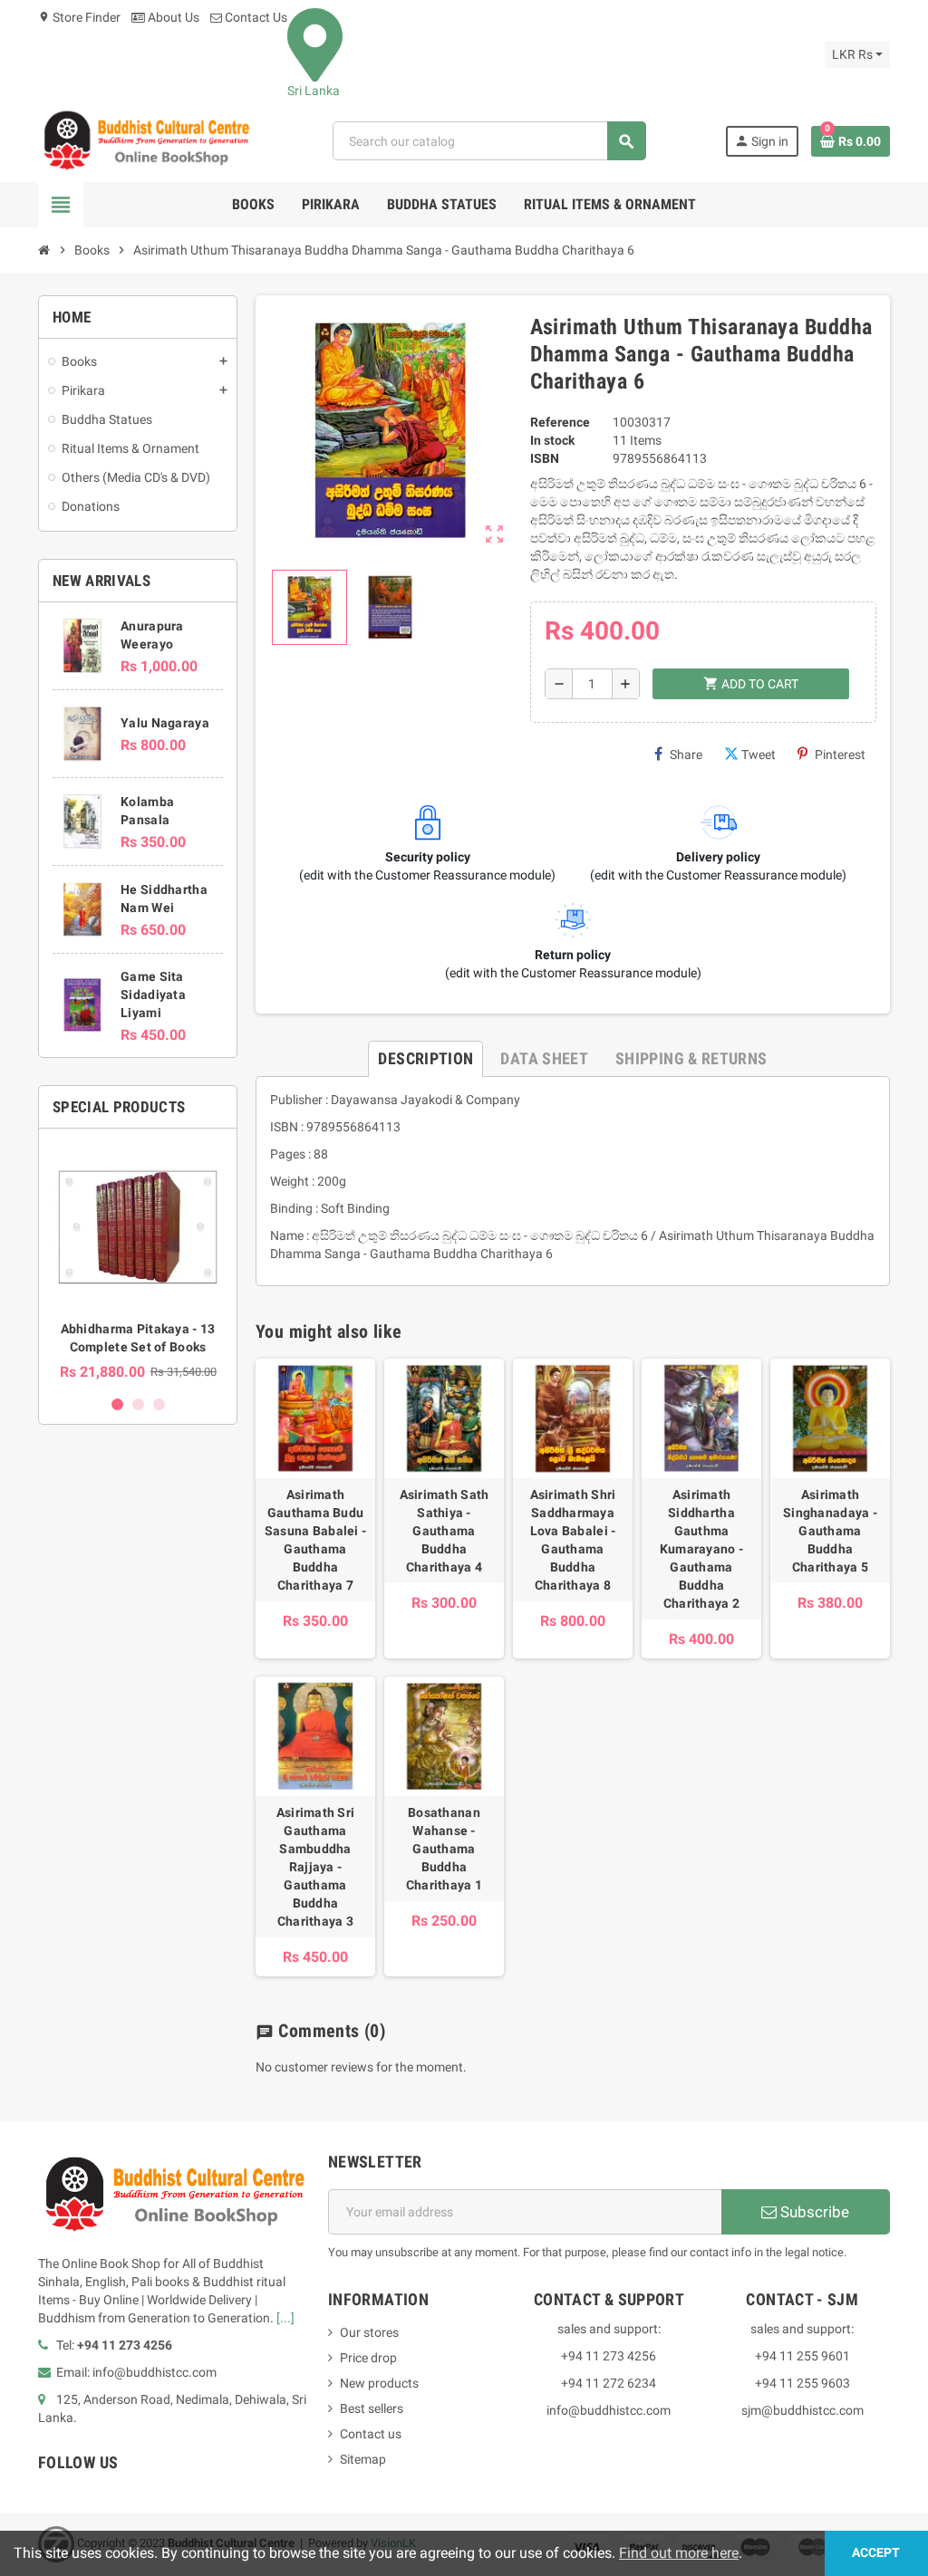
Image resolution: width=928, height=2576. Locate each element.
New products (379, 2383)
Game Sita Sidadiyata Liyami (153, 995)
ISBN (545, 458)
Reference (560, 422)
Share (686, 755)
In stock (552, 440)
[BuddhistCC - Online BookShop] (146, 140)
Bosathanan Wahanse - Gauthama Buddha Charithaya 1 (444, 1849)
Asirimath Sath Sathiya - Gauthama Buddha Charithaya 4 (445, 1531)
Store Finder (79, 17)
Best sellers (372, 2408)
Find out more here (679, 2553)
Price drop (368, 2358)
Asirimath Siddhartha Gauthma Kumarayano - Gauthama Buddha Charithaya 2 (701, 1549)
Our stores (369, 2332)
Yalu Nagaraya (165, 723)
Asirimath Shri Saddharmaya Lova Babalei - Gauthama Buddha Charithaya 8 (573, 1540)
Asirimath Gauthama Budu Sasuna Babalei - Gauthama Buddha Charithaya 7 (315, 1540)
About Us (172, 17)
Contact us (371, 2434)
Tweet (759, 755)
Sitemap (363, 2459)
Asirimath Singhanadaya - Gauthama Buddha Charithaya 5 (830, 1531)
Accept (876, 2553)
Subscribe (813, 2212)
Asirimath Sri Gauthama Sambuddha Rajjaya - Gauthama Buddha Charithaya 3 (316, 1867)
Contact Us (255, 17)
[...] (285, 2318)
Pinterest (840, 755)
